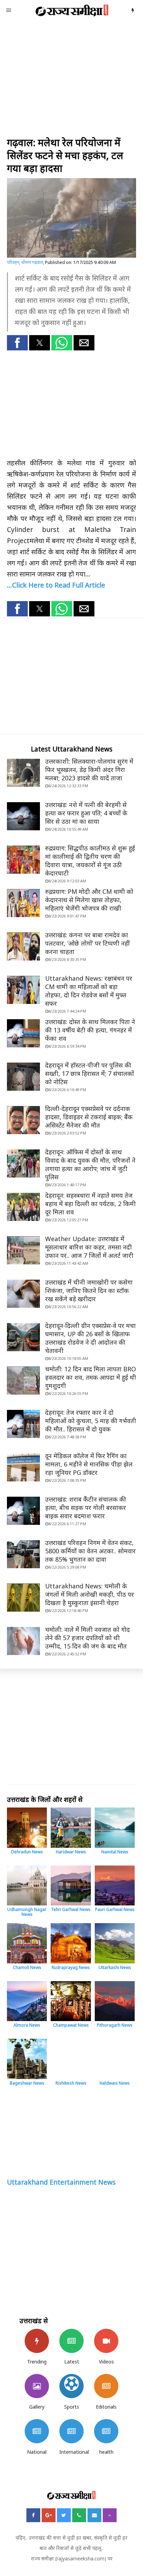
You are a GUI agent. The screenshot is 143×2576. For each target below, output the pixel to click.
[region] (71, 79)
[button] (17, 343)
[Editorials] (106, 2386)
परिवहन (13, 262)
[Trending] (37, 2341)
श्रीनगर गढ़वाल (32, 262)
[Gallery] (37, 2386)
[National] (37, 2431)
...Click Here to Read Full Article (56, 585)
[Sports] (71, 2386)
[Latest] (71, 2341)
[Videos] (106, 2341)
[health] (106, 2431)
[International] (71, 2431)
